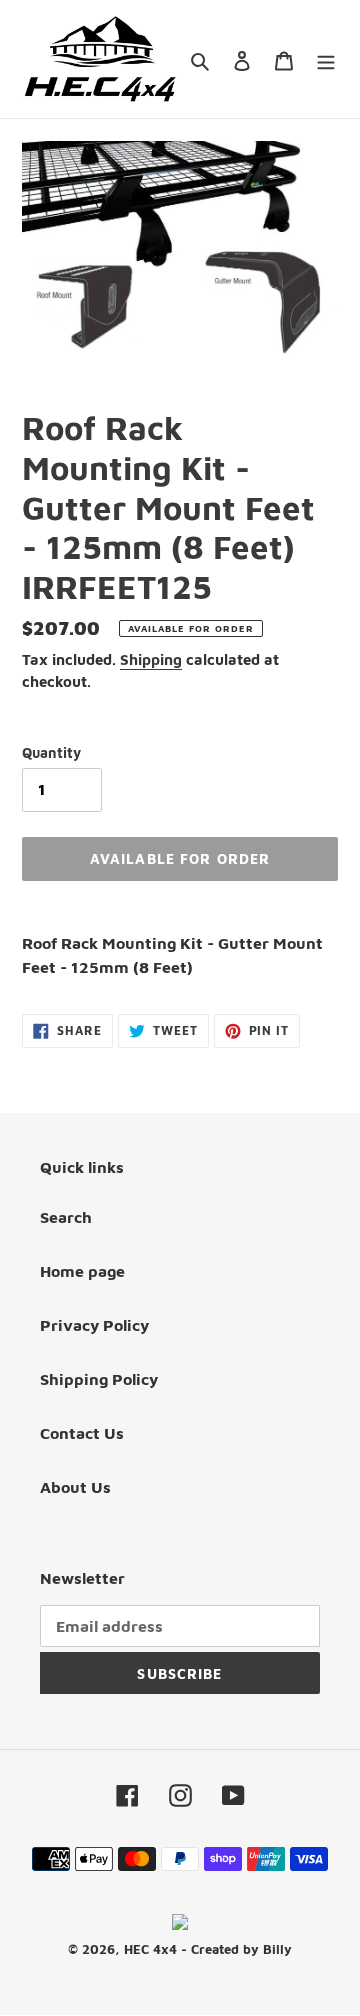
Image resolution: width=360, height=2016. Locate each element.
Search (66, 1217)
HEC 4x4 (150, 1949)
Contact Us (82, 1433)
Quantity (51, 752)
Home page (82, 1271)
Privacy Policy (94, 1325)
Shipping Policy (99, 1379)
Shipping (151, 659)
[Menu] (326, 59)
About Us (75, 1487)
